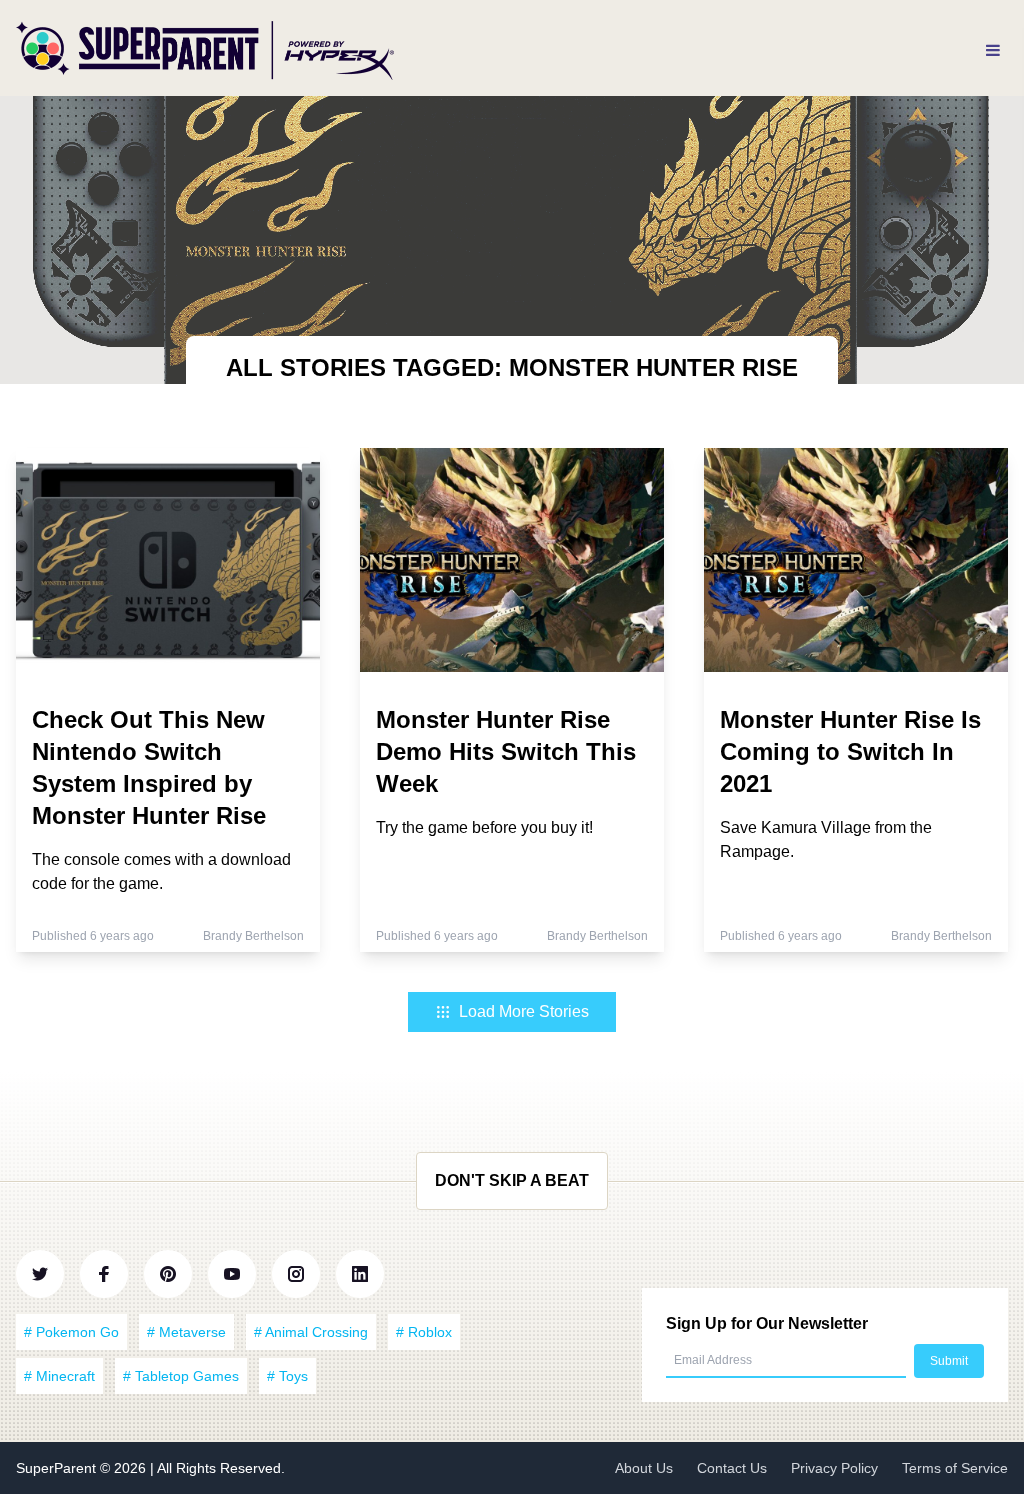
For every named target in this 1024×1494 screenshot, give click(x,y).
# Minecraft (59, 1376)
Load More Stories (524, 1011)
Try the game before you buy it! (484, 827)
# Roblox (424, 1332)
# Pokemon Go (71, 1332)
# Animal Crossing (311, 1332)
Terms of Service (955, 1468)
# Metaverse (186, 1332)
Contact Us (732, 1468)
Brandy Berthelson (253, 936)
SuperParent (58, 1468)
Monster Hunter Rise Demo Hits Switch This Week (506, 751)
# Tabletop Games (181, 1376)
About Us (644, 1468)
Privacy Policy (834, 1468)
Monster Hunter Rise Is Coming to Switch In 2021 (850, 751)
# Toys (287, 1376)
